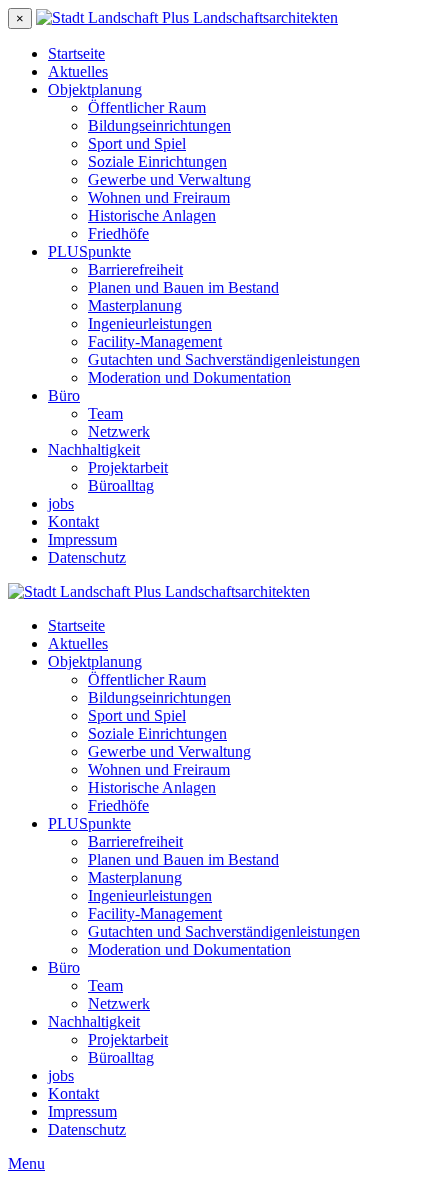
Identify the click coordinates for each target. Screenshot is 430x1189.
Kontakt (73, 521)
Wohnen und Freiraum (159, 197)
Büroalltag (121, 485)
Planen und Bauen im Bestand (183, 287)
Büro (64, 395)
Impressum (82, 539)
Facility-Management (155, 341)
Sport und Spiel (137, 143)
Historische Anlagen (152, 215)
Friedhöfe (118, 233)
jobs (61, 503)
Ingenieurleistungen (150, 323)
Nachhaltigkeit (94, 449)
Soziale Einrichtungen (157, 161)
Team (105, 413)
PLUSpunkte (89, 251)
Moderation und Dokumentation (189, 377)
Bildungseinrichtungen (159, 125)
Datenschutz (87, 557)
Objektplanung (95, 89)
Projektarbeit (128, 467)
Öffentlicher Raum (147, 107)
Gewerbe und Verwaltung (169, 179)
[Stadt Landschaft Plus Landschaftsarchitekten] (187, 17)
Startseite (76, 53)
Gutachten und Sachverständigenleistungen (224, 359)
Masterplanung (135, 305)
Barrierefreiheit (135, 269)
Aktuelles (78, 71)
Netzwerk (119, 431)
